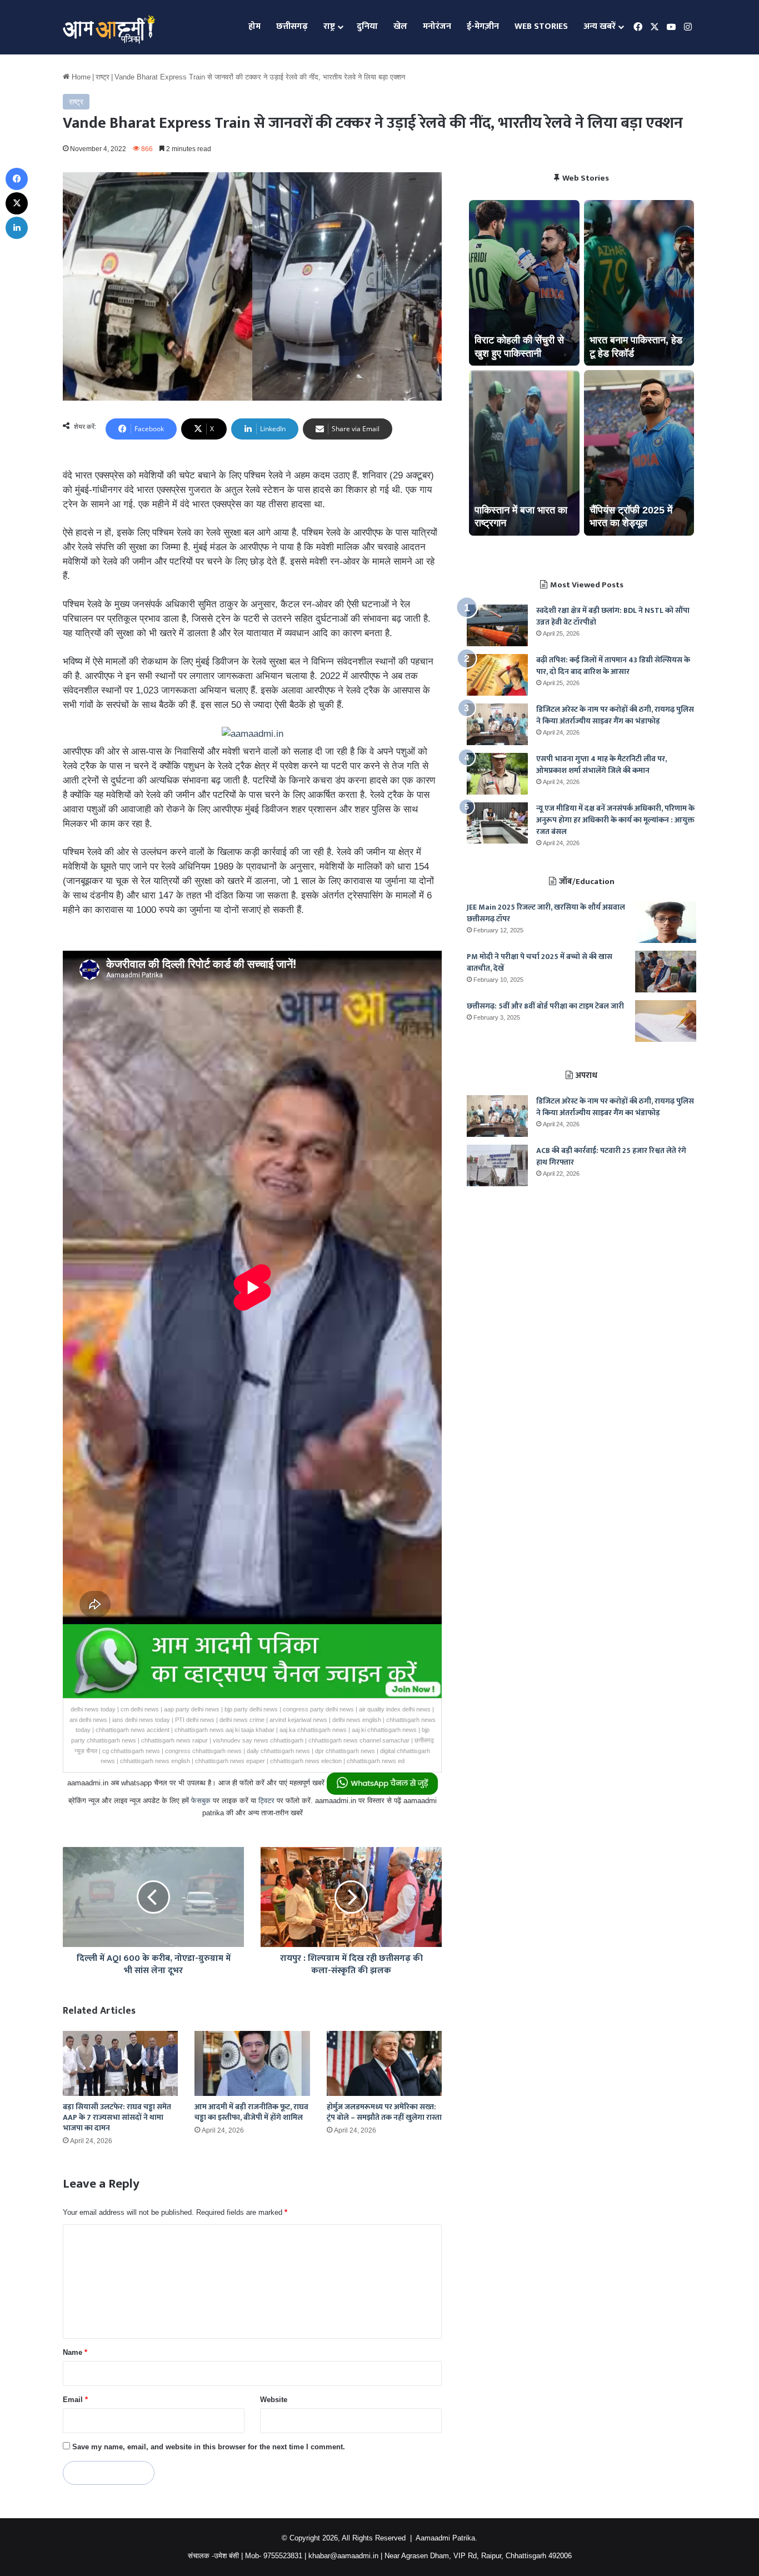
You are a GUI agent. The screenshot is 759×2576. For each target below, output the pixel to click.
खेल (400, 26)
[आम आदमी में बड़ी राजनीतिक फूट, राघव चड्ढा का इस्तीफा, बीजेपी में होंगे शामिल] (252, 2063)
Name (75, 2352)
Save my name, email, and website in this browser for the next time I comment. (209, 2447)
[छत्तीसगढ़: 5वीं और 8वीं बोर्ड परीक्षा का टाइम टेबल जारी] (666, 1021)
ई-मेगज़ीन (483, 26)
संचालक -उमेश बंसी (213, 2556)
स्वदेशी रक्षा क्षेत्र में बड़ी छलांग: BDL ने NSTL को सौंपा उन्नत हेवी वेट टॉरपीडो (613, 616)
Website (274, 2400)
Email (75, 2400)
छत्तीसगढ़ (292, 26)
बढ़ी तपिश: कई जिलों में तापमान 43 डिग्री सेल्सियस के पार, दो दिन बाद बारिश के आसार (613, 666)
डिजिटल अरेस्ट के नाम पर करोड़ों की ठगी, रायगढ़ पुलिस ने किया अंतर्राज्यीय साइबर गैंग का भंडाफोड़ (615, 715)
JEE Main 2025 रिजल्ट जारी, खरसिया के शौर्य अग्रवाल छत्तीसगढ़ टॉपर (546, 913)
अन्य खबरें (600, 26)
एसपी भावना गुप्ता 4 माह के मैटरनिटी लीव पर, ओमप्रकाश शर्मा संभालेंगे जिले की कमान (601, 765)
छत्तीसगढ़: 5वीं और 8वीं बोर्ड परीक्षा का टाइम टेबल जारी (545, 1006)
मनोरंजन (437, 26)
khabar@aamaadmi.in (343, 2556)
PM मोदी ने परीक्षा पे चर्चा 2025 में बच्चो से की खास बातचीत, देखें (540, 962)
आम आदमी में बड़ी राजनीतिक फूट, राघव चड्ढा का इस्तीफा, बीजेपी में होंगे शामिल (251, 2112)
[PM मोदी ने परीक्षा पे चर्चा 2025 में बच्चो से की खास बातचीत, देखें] (666, 972)
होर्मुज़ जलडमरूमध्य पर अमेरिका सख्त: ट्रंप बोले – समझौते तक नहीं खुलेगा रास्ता (384, 2112)
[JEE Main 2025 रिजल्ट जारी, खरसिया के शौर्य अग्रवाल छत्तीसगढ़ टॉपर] (666, 922)
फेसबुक (201, 1801)
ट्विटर (266, 1801)
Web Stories (541, 26)
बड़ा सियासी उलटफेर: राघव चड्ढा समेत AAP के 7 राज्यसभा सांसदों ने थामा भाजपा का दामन (117, 2117)
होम (254, 26)
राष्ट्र (329, 26)
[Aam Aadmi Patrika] (109, 27)
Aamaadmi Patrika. (446, 2538)
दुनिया (367, 26)
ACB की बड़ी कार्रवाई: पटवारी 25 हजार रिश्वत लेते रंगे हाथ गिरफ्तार (611, 1156)
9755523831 (283, 2556)
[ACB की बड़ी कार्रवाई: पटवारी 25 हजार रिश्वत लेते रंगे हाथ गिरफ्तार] (497, 1165)
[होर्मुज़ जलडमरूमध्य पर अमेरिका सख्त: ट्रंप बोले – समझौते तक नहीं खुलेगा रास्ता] (384, 2063)
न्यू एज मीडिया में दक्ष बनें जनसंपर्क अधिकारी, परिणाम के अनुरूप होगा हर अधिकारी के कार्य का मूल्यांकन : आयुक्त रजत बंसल (615, 820)
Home (80, 77)
